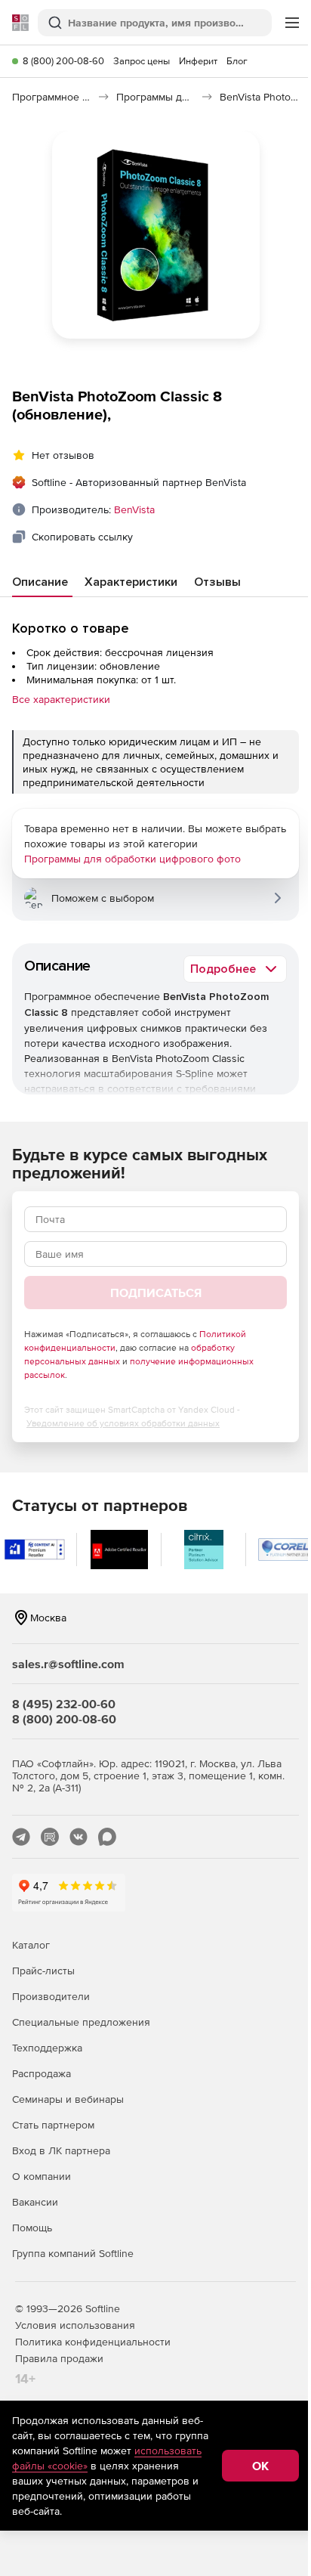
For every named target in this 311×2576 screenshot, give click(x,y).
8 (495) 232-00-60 (64, 1704)
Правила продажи (59, 2358)
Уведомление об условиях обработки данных (123, 1423)
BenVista (134, 509)
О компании (42, 2176)
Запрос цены (142, 61)
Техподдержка (47, 2048)
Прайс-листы (43, 1971)
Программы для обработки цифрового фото (132, 859)
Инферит (198, 61)
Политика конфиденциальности (93, 2342)
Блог (237, 61)
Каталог (31, 1945)
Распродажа (42, 2073)
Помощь (32, 2228)
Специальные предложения (81, 2022)
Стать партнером (53, 2125)
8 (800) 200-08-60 (63, 61)
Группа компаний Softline (73, 2253)
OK (260, 2466)
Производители (51, 1996)
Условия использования (75, 2325)
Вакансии (35, 2202)
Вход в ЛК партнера (61, 2150)
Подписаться (156, 1293)
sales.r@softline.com (68, 1664)
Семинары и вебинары (68, 2099)
